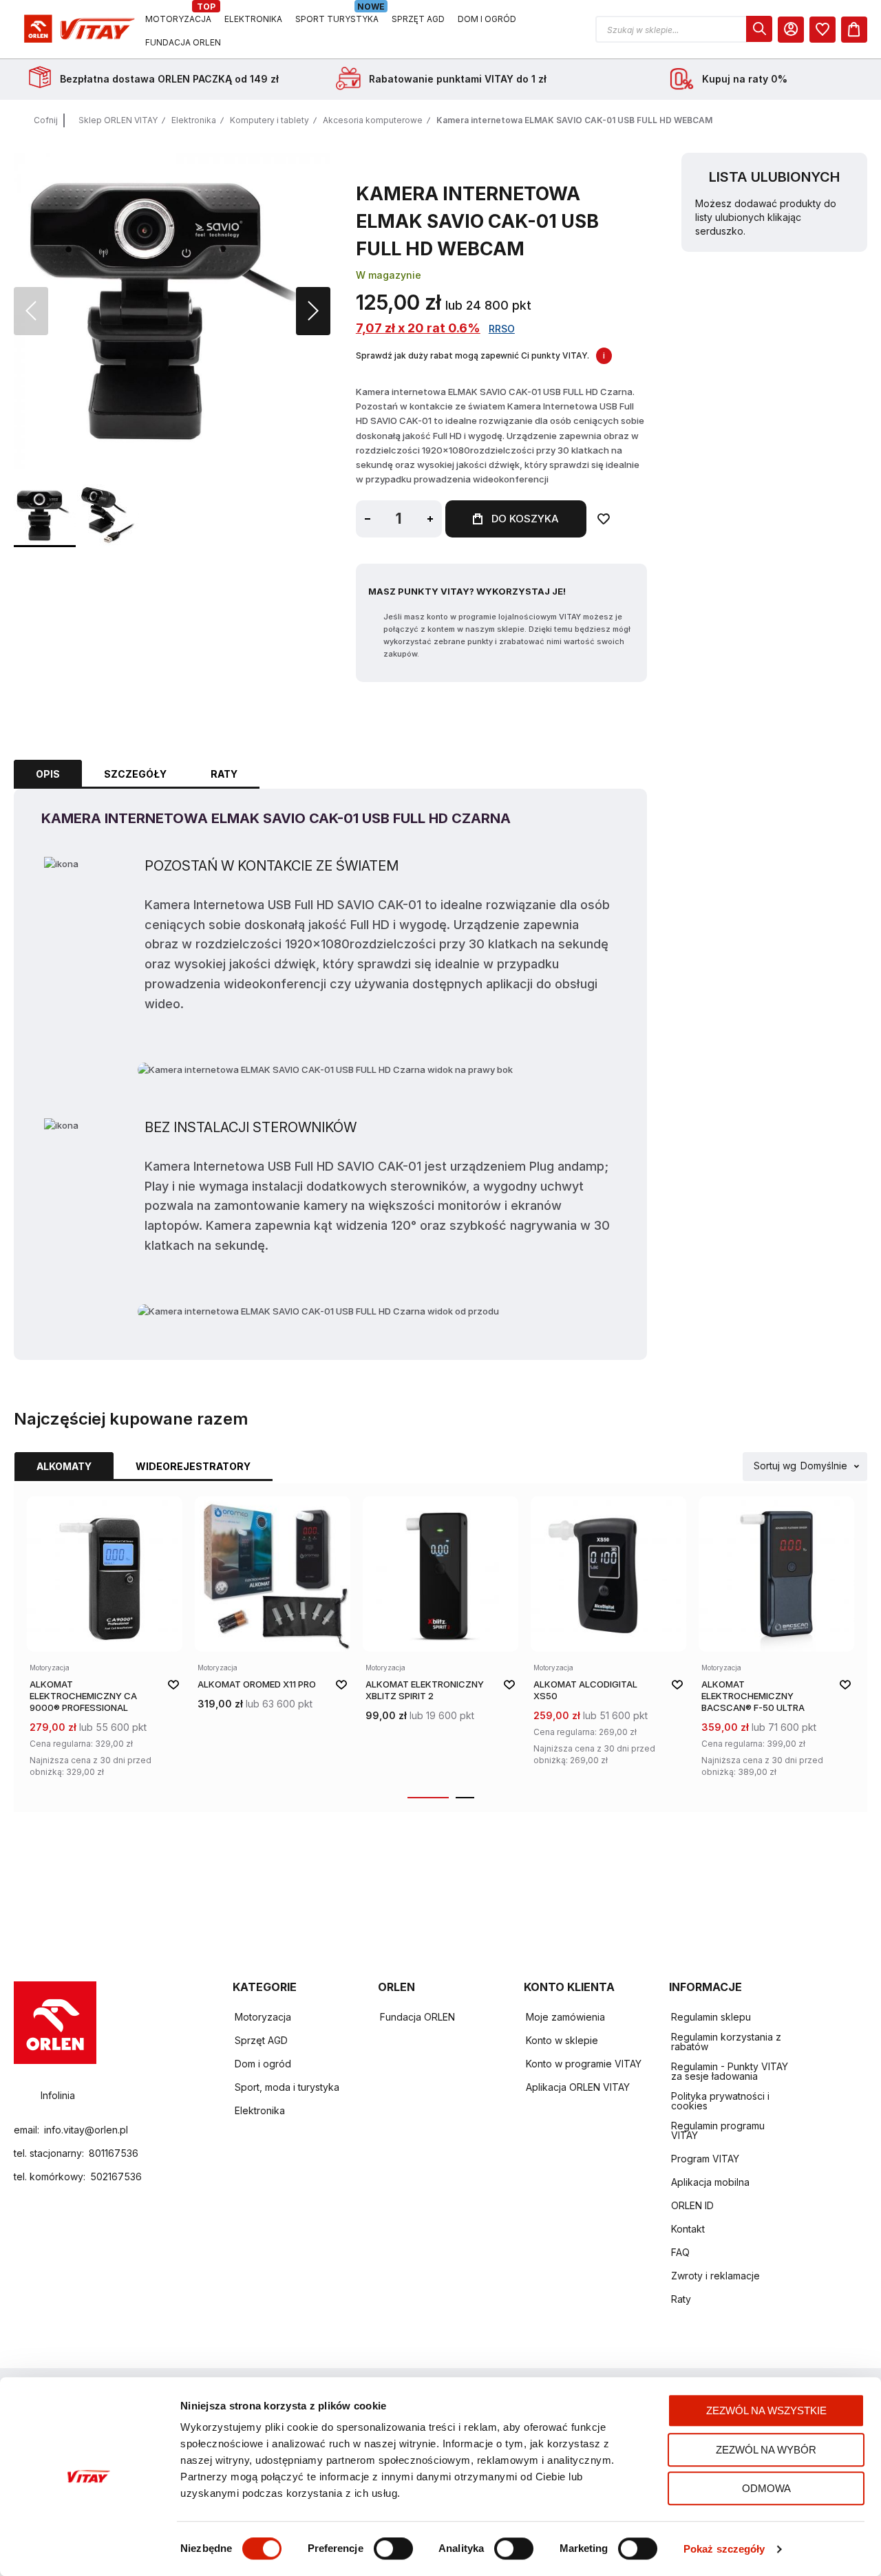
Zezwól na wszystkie (766, 2410)
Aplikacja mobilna (710, 2182)
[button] (684, 29)
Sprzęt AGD (261, 2040)
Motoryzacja (263, 2017)
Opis (48, 774)
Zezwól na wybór (766, 2450)
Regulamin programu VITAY (718, 2130)
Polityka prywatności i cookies (720, 2101)
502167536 (116, 2176)
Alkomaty (64, 1466)
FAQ (680, 2252)
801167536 (114, 2153)
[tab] (48, 774)
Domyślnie (824, 1466)
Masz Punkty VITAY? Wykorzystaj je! (467, 591)
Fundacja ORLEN (417, 2017)
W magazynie (389, 275)
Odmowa (766, 2488)
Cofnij (46, 120)
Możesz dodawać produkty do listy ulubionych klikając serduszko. (766, 217)
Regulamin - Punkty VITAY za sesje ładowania (730, 2071)
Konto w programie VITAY (584, 2064)
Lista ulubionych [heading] (774, 177)
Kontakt (688, 2229)
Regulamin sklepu (711, 2017)
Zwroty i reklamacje (715, 2276)
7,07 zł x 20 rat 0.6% (418, 328)
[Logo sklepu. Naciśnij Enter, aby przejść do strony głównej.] (77, 29)
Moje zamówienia (565, 2017)
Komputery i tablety (269, 120)
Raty (224, 774)
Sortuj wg (775, 1466)
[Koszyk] (854, 30)
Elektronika (194, 120)
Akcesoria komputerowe (373, 120)
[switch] (393, 2550)
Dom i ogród (263, 2064)
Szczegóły (135, 774)
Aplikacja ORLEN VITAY (578, 2087)
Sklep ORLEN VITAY (118, 120)
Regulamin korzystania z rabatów (726, 2042)
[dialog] (822, 30)
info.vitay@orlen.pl (86, 2130)
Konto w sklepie (562, 2040)
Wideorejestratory (193, 1466)
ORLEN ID (692, 2205)
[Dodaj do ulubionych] (604, 519)
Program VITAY (705, 2159)
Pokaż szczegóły (724, 2549)
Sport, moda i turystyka (287, 2087)
